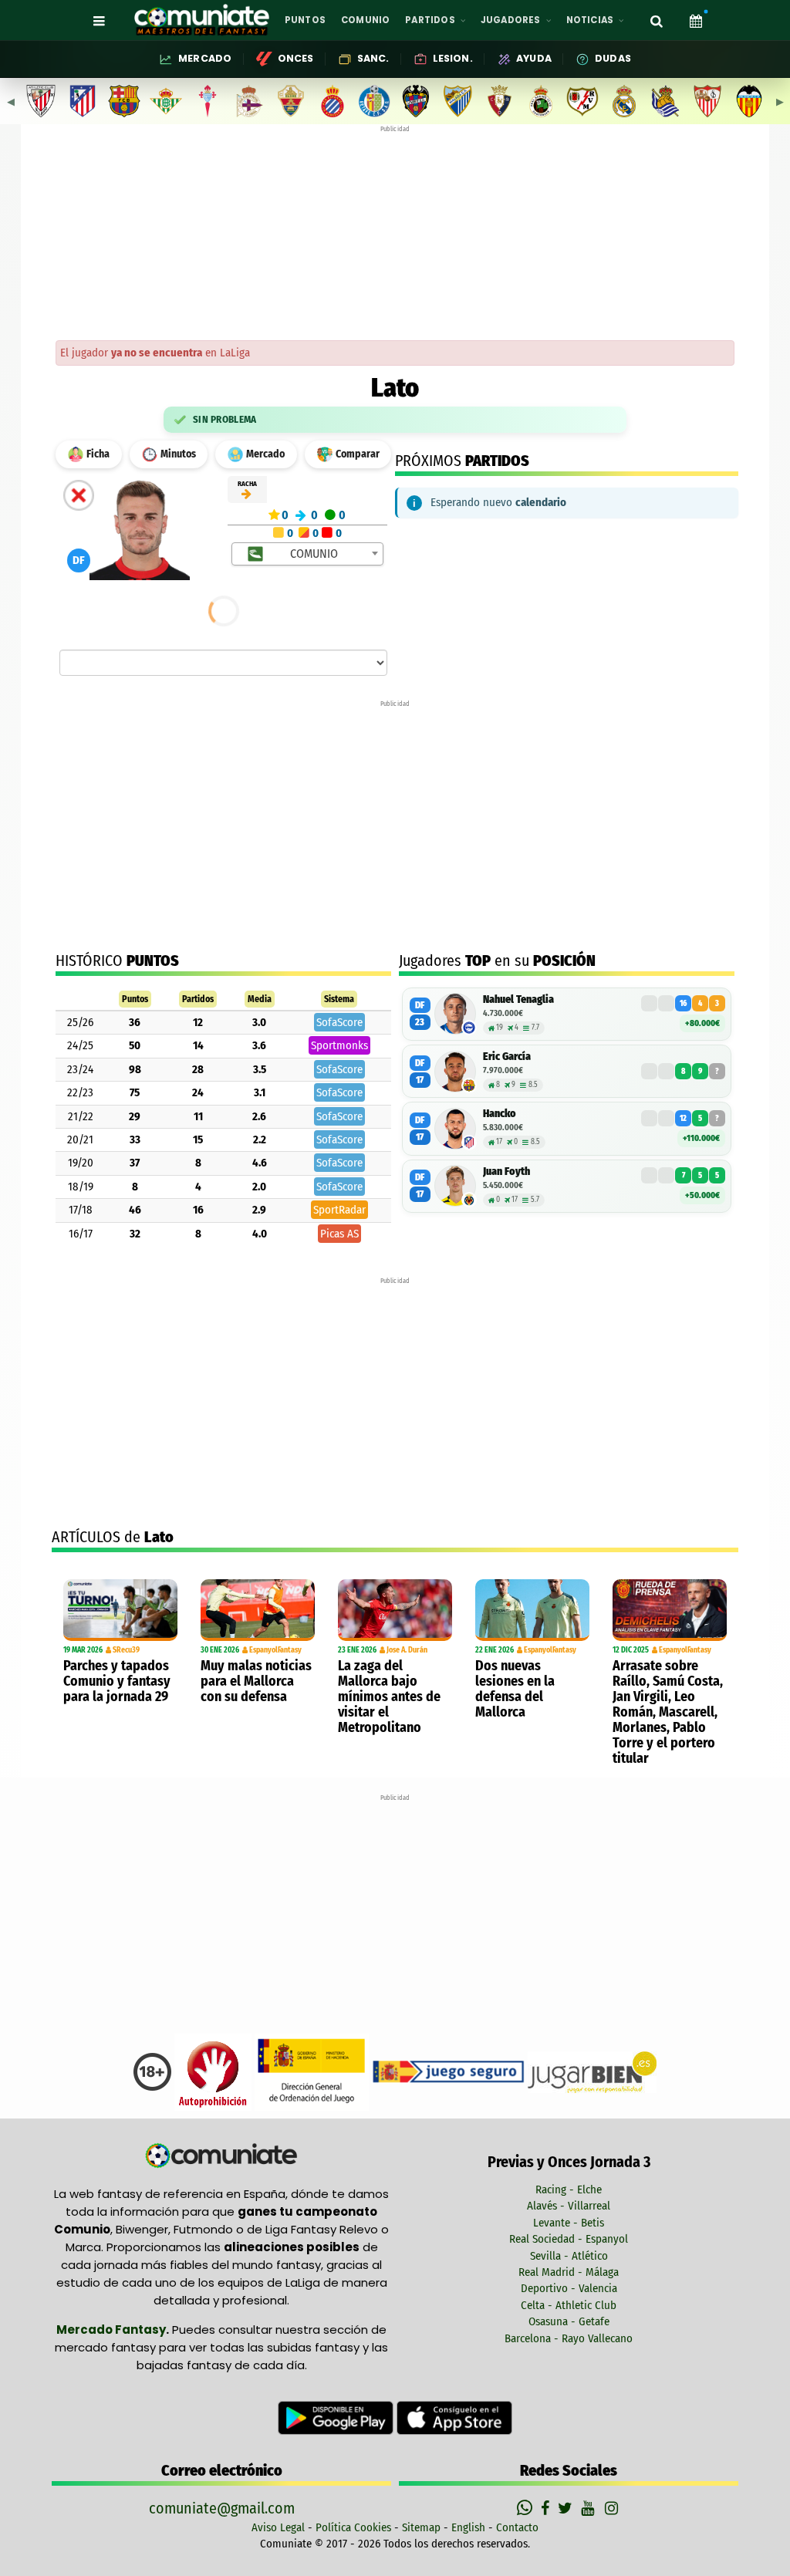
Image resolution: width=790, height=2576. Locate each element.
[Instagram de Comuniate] (613, 2508)
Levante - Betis (569, 2223)
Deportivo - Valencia (569, 2288)
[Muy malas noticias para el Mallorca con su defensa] (258, 1610)
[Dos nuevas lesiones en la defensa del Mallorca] (532, 1610)
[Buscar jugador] (657, 20)
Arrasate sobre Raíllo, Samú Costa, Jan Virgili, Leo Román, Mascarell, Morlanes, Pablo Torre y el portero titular (668, 1712)
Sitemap (421, 2527)
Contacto (517, 2527)
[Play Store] (337, 2417)
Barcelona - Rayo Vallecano (569, 2338)
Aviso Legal (278, 2527)
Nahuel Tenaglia (518, 999)
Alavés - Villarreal (569, 2206)
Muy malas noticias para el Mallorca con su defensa (256, 1681)
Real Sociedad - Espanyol (569, 2239)
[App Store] (454, 2417)
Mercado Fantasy (111, 2330)
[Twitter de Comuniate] (567, 2508)
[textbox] (309, 554)
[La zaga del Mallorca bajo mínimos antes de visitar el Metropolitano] (395, 1610)
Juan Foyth (506, 1172)
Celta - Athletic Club (569, 2305)
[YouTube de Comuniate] (591, 2508)
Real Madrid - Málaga (569, 2272)
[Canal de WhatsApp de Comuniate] (527, 2508)
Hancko (500, 1114)
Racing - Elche (569, 2189)
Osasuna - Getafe (569, 2321)
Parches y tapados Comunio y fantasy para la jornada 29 (117, 1681)
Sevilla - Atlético (569, 2256)
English (468, 2527)
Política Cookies (353, 2527)
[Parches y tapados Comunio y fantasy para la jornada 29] (120, 1610)
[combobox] (308, 554)
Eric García (507, 1057)
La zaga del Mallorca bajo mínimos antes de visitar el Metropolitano (389, 1697)
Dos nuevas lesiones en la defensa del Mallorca (515, 1689)
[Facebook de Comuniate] (547, 2508)
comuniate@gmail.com (222, 2508)
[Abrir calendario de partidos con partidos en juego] (696, 20)
